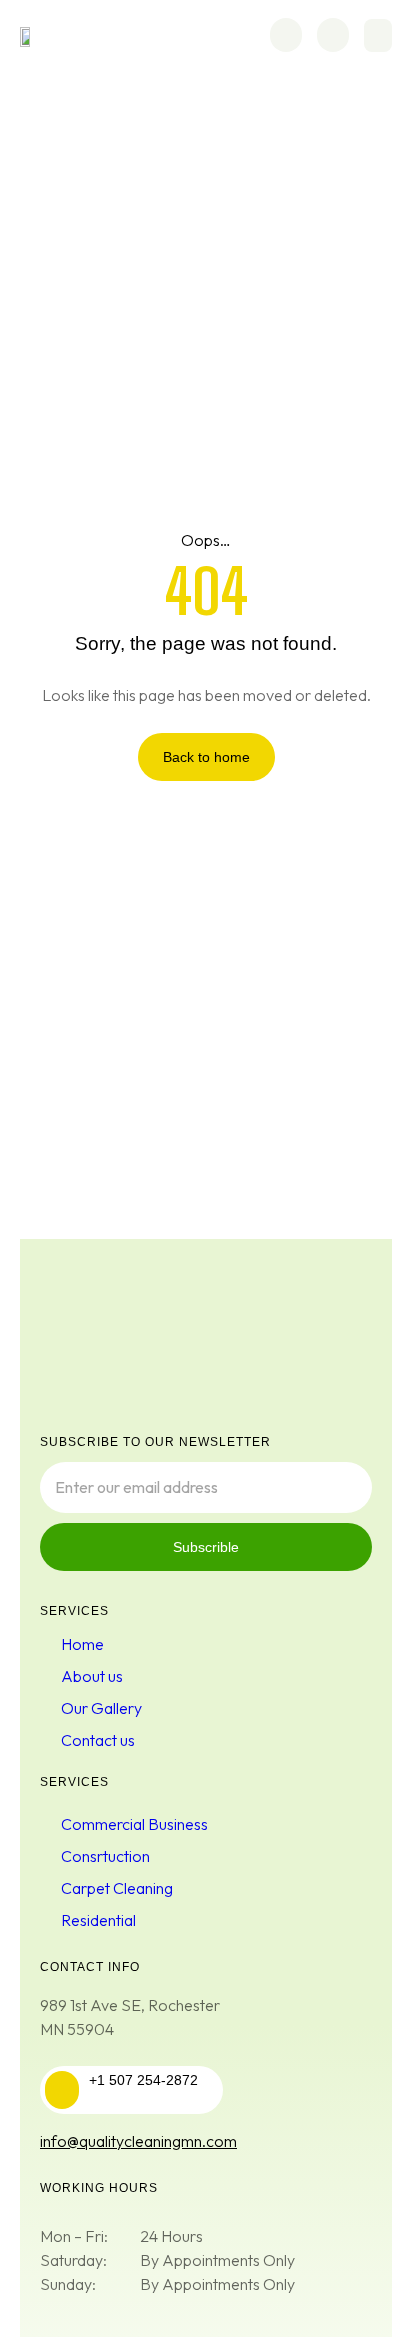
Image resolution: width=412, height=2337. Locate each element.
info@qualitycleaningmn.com (138, 2141)
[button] (378, 35)
